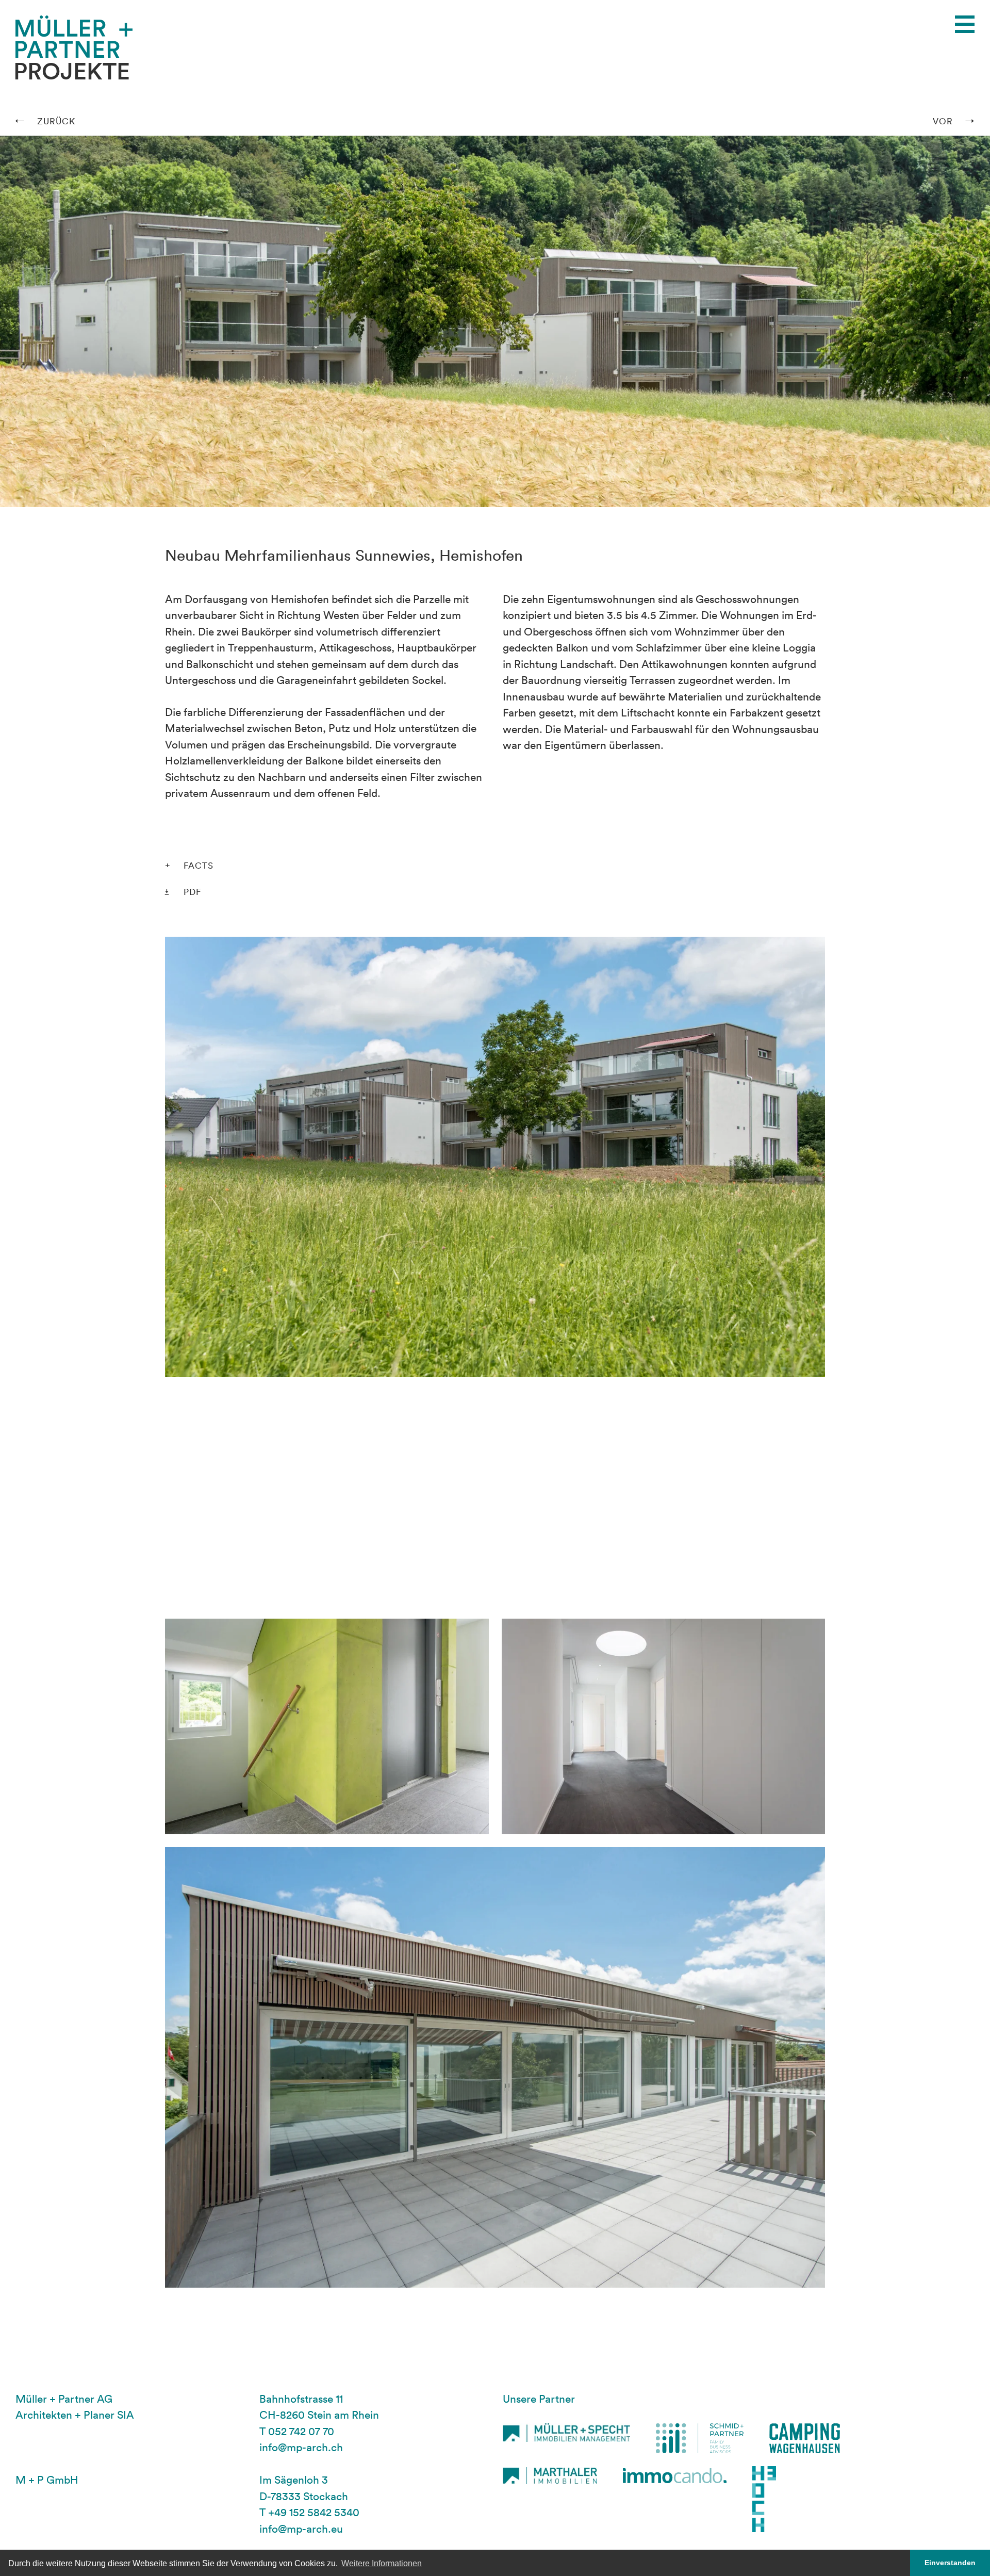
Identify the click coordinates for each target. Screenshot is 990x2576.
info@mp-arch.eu (301, 2529)
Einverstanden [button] (950, 2563)
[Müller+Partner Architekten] (74, 37)
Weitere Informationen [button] (382, 2563)
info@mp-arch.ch (301, 2447)
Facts (199, 865)
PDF (192, 892)
